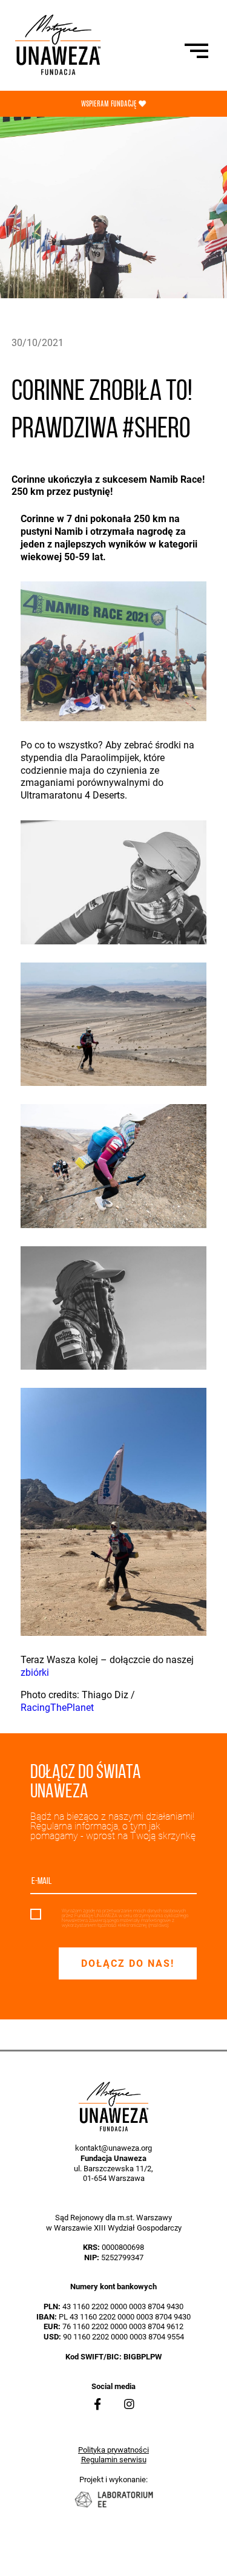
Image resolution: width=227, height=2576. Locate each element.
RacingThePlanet (57, 1708)
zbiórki (35, 1672)
